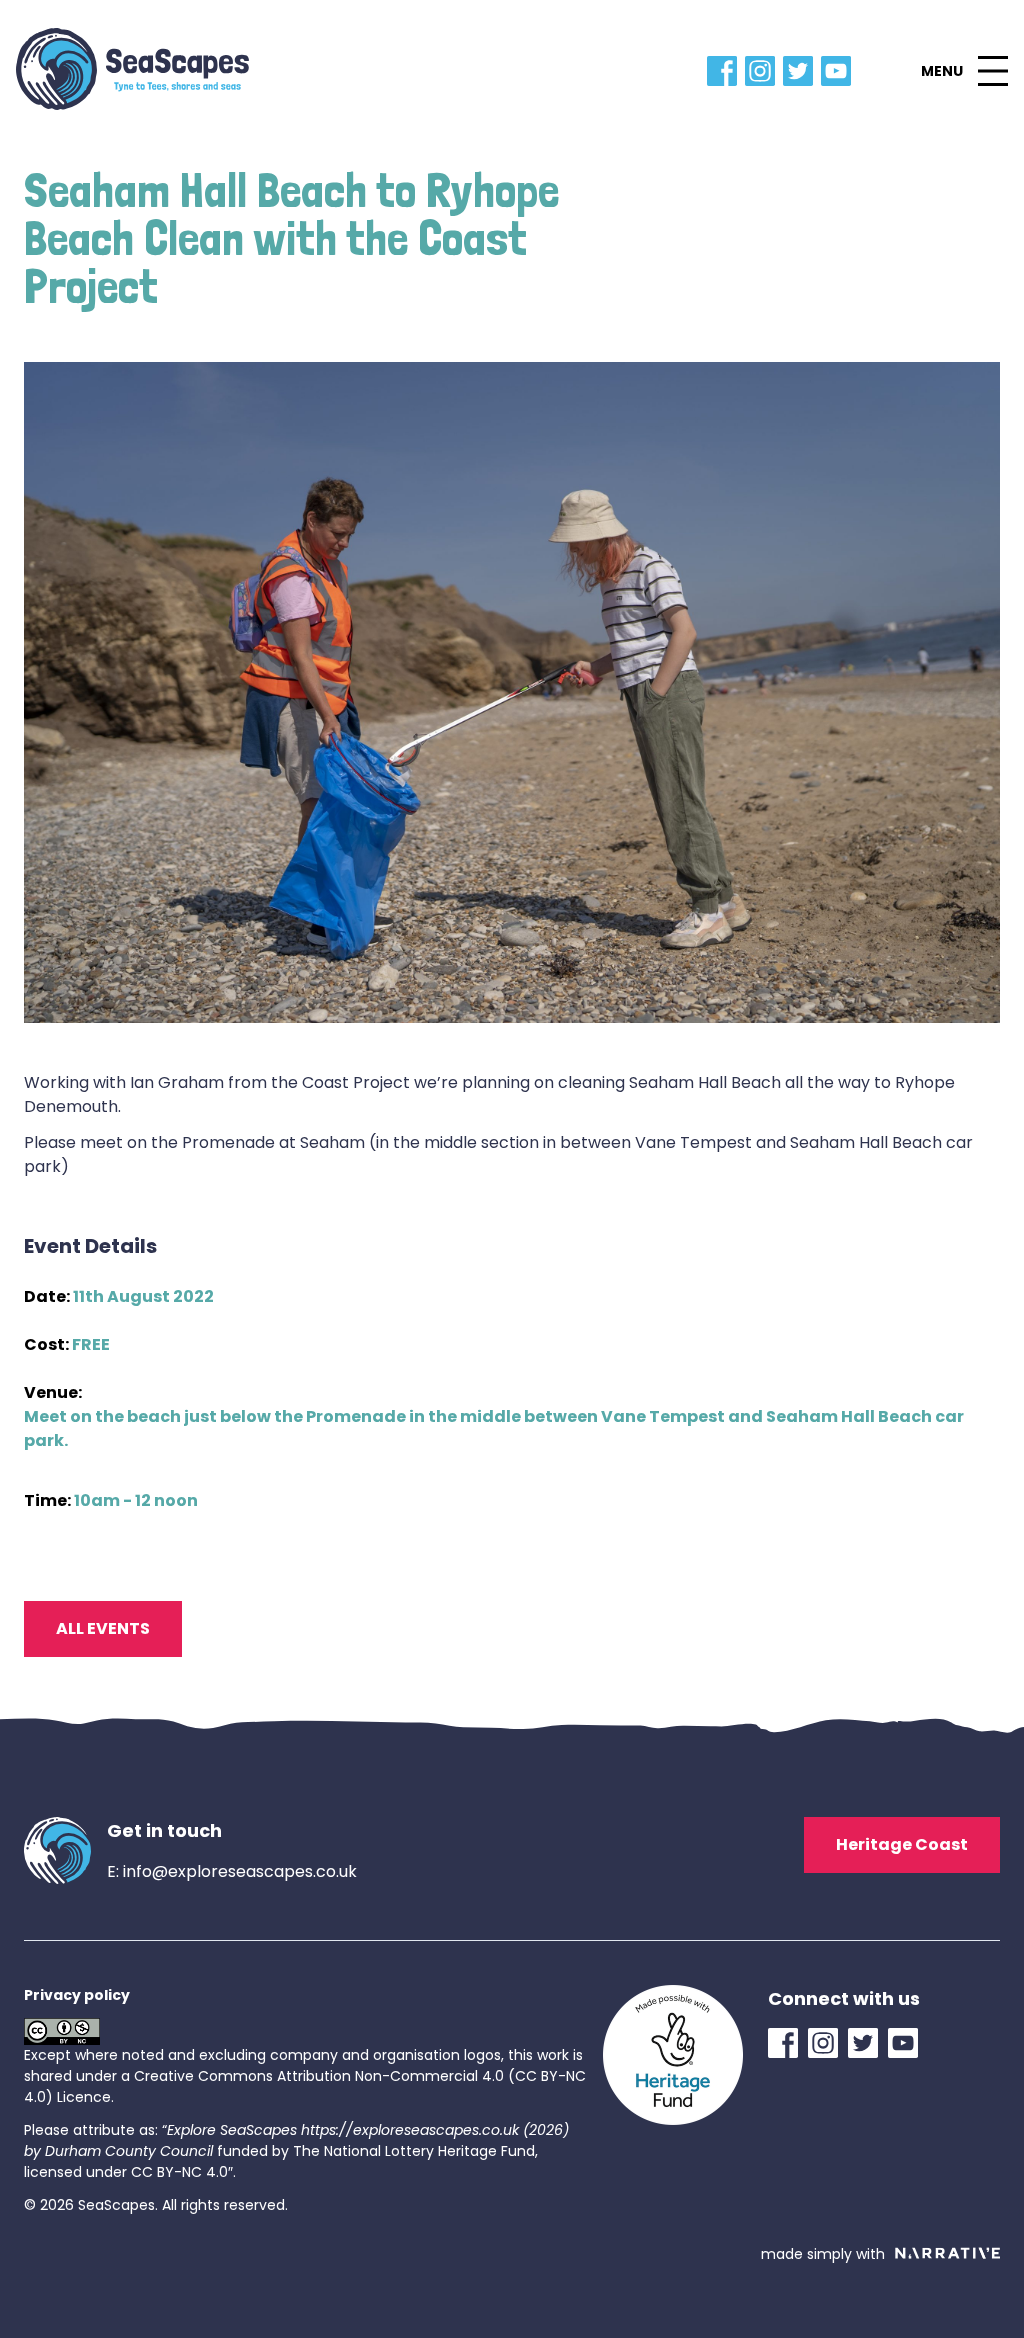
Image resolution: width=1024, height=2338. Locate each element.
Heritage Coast (902, 1844)
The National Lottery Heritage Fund (414, 2151)
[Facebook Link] (726, 71)
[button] (964, 71)
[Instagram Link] (764, 71)
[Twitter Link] (802, 71)
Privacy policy (77, 1995)
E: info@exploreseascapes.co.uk (232, 1871)
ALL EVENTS (103, 1628)
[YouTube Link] (840, 71)
